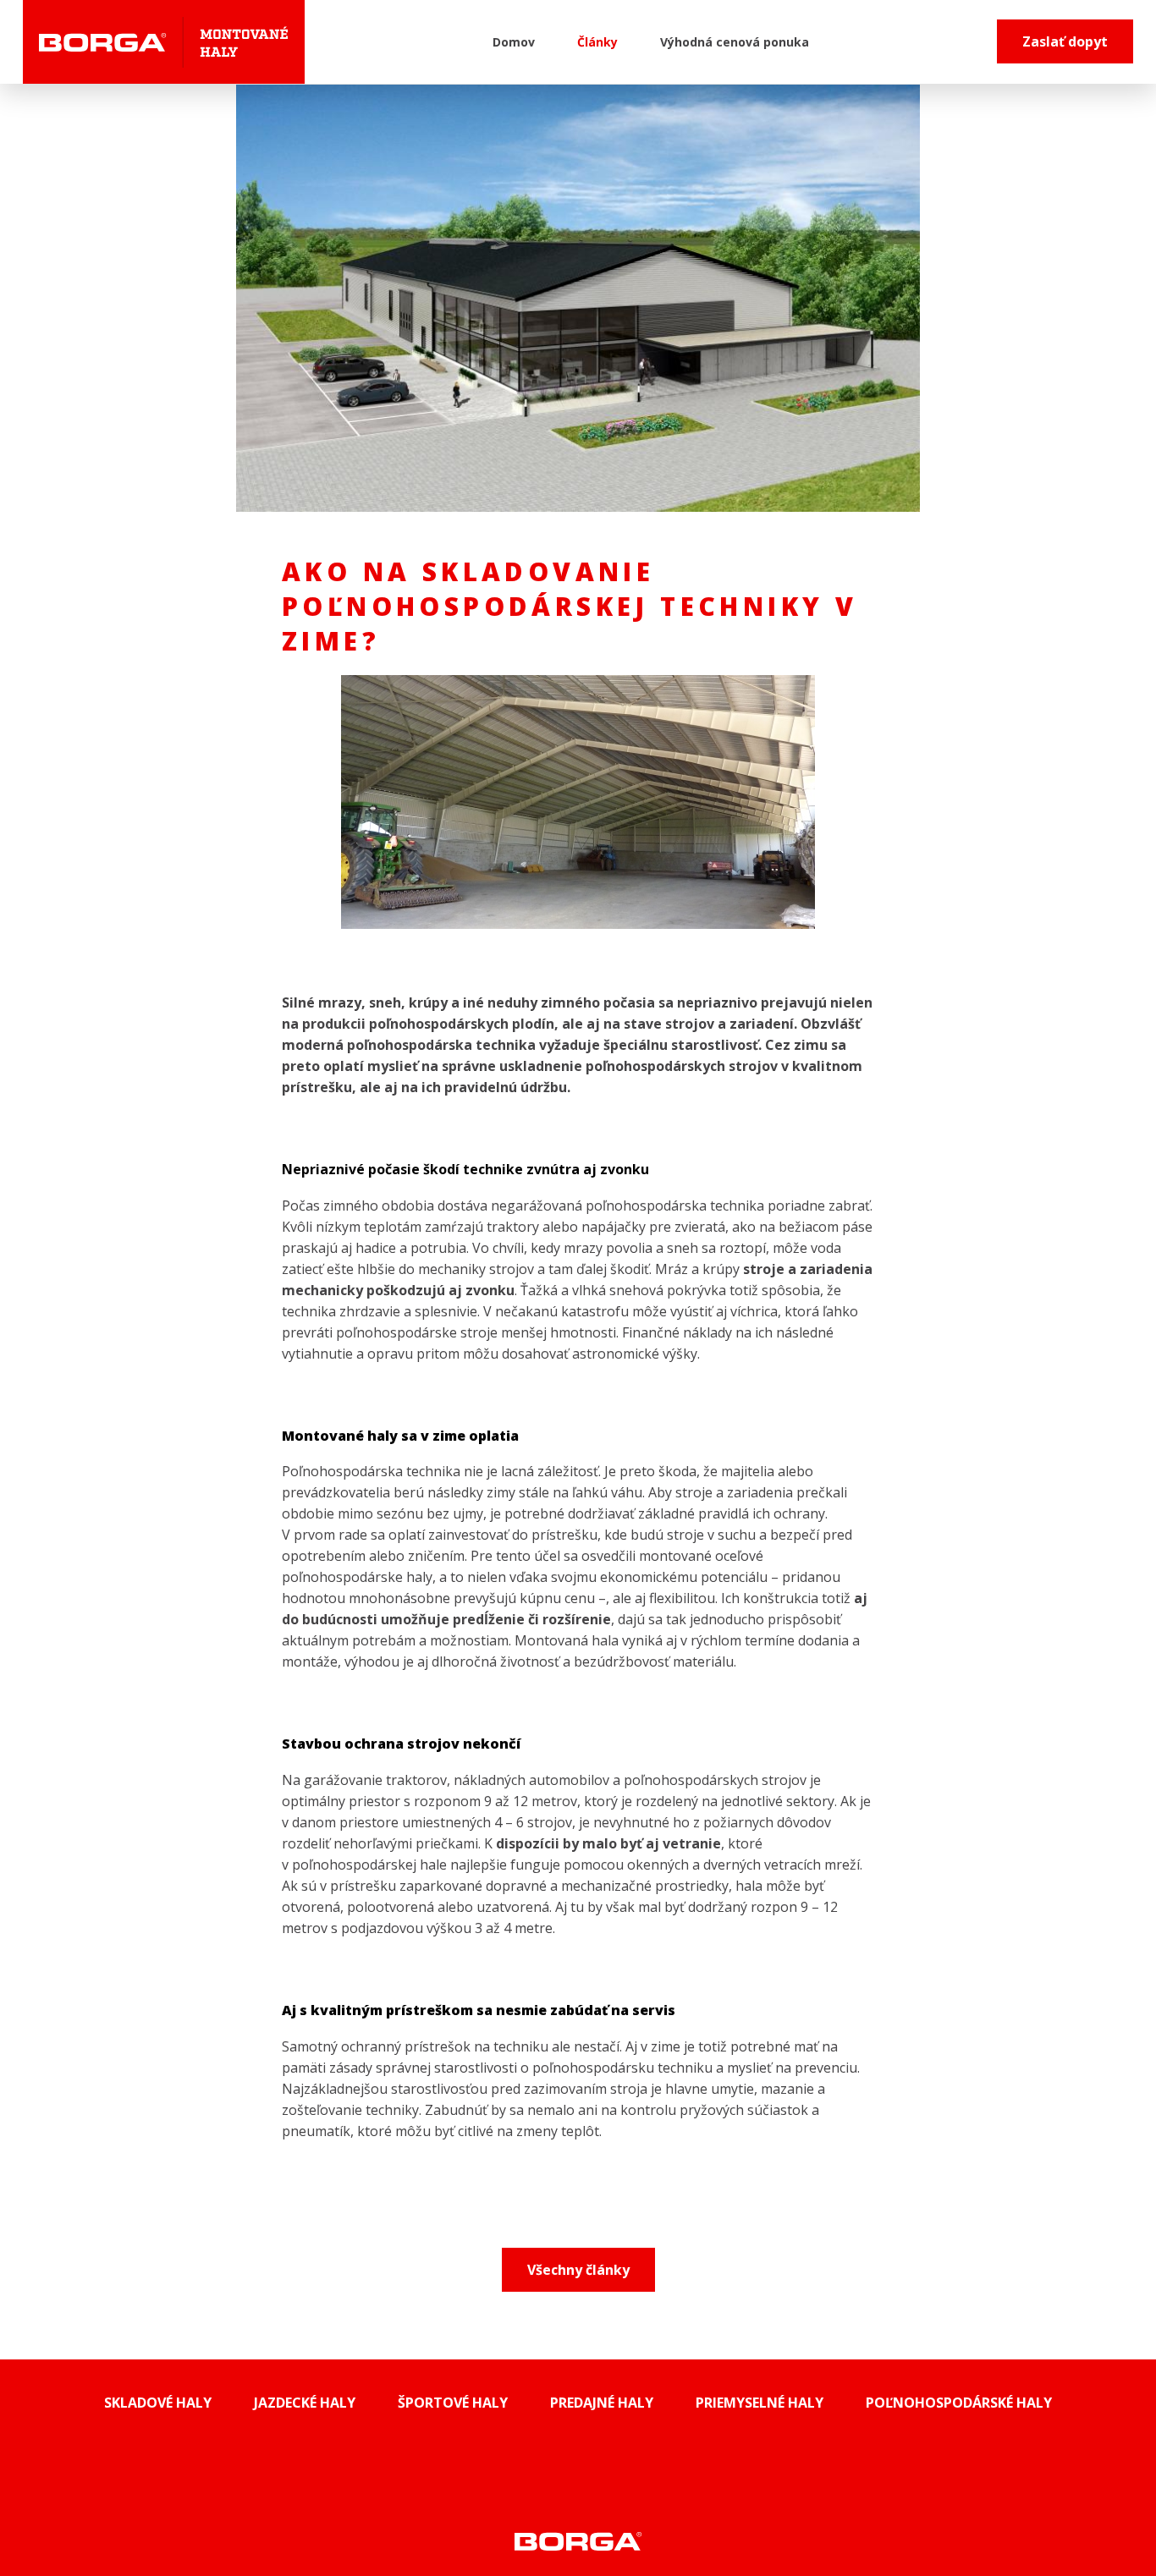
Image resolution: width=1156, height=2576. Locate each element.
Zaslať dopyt (1065, 41)
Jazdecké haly (305, 2403)
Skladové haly (158, 2403)
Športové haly (453, 2403)
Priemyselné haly (760, 2403)
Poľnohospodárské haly (959, 2403)
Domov (514, 42)
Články (597, 42)
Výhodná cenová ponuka (735, 42)
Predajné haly (602, 2403)
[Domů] (164, 42)
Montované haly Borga (578, 2541)
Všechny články (578, 2270)
